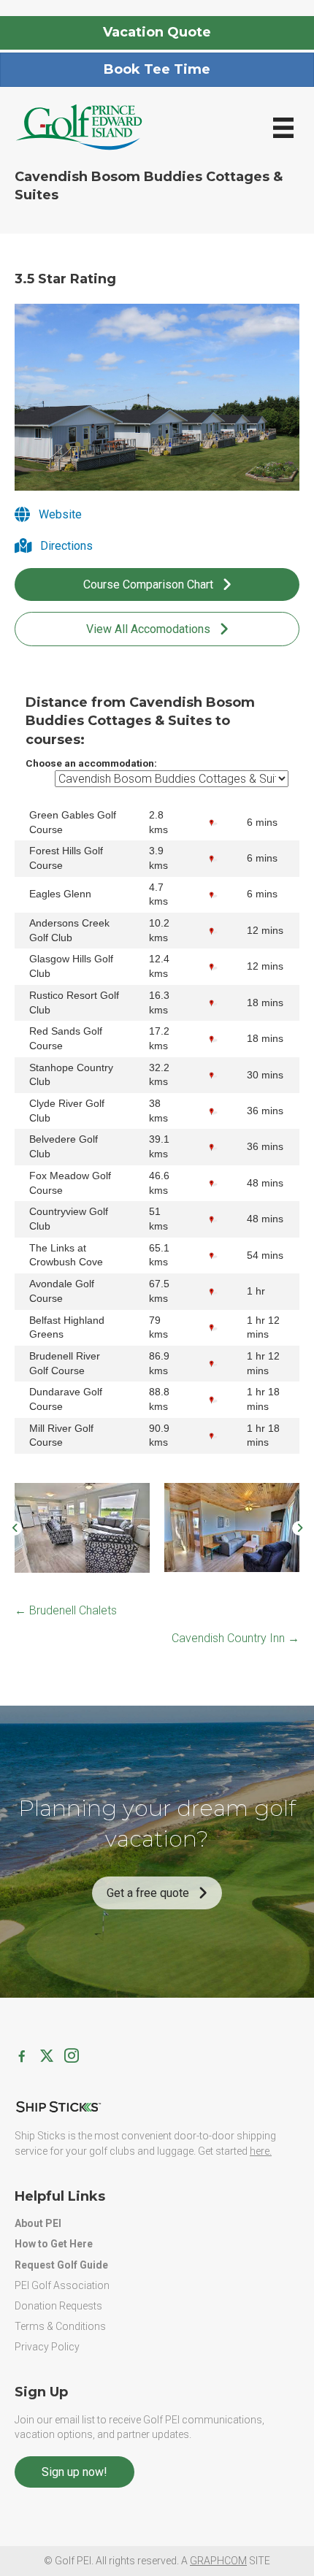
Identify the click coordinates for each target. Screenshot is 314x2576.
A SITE (226, 2561)
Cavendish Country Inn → (235, 1638)
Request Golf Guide (61, 2265)
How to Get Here (54, 2244)
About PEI (38, 2223)
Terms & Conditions (60, 2326)
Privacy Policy (47, 2347)
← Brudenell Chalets (66, 1610)
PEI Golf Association (62, 2285)
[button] (15, 1528)
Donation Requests (58, 2306)
